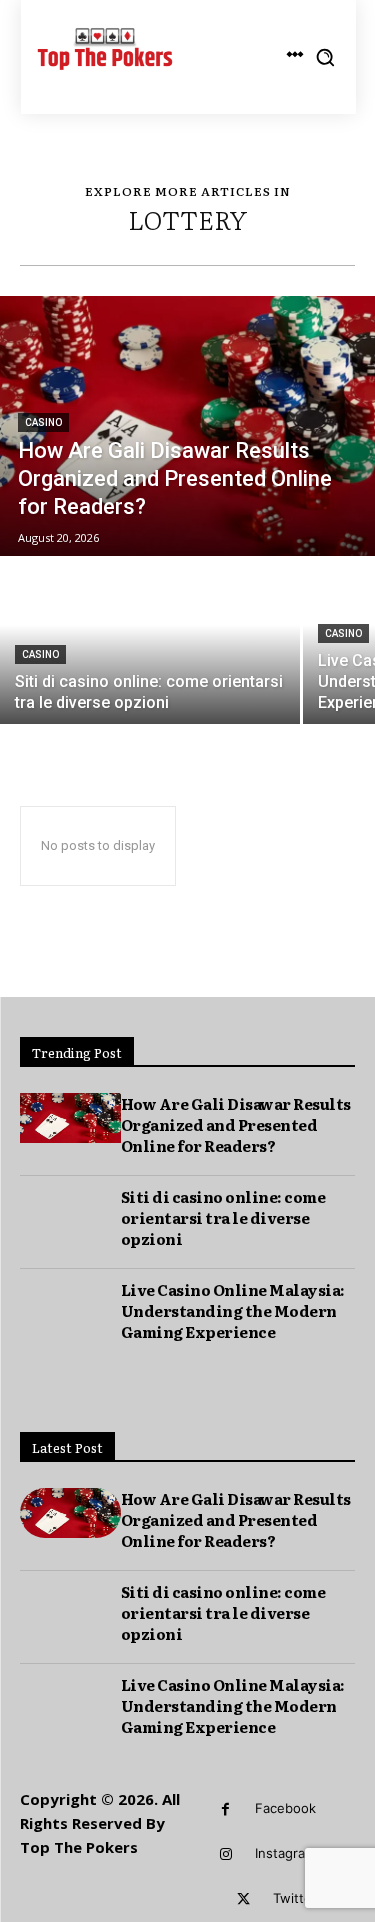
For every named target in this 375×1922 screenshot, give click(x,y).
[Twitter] (243, 1899)
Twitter (295, 1898)
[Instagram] (225, 1854)
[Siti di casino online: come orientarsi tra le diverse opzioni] (150, 641)
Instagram (285, 1853)
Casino (43, 422)
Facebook (285, 1808)
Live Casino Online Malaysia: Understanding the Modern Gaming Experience (233, 1310)
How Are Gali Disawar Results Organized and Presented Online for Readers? (236, 1124)
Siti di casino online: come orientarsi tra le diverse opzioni (223, 1217)
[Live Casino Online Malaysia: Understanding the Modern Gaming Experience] (70, 1304)
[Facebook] (225, 1809)
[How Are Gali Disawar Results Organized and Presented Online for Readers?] (187, 426)
